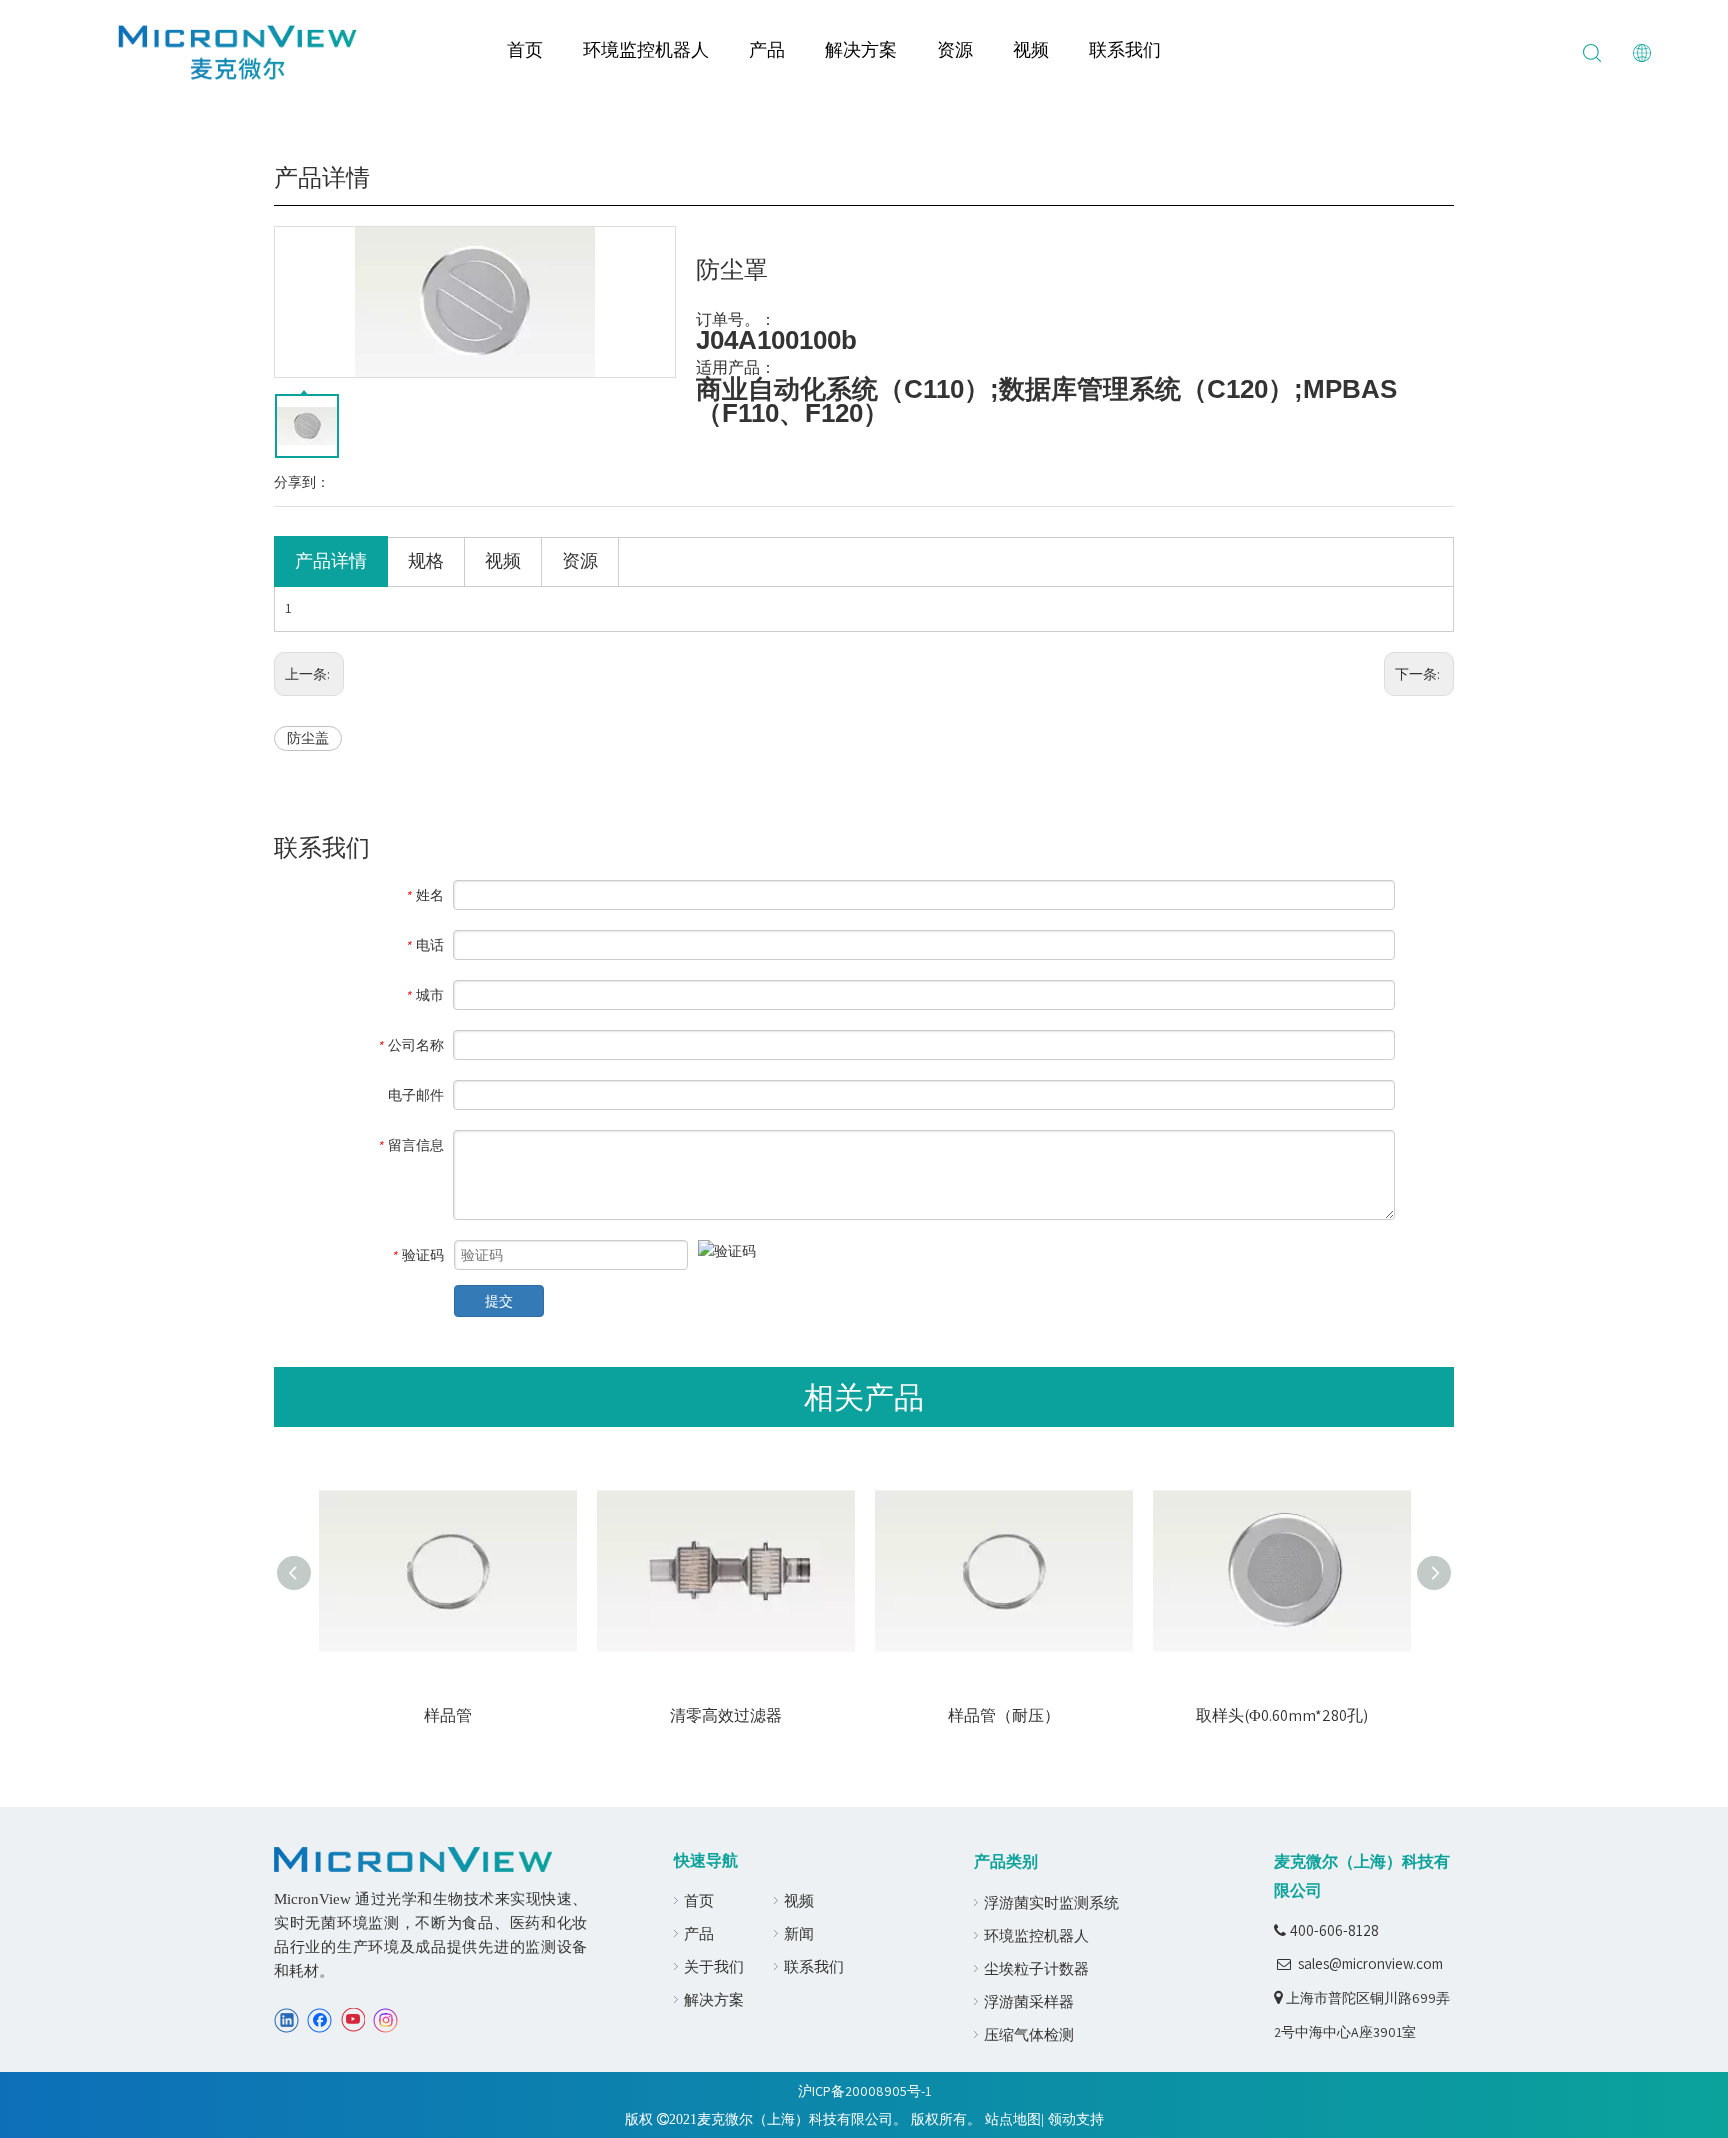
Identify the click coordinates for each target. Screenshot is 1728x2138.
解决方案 (861, 49)
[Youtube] (352, 2020)
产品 (767, 49)
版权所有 (939, 2119)
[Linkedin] (286, 2020)
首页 (525, 49)
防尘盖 (308, 738)
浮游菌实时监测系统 (1051, 1902)
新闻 (799, 1933)
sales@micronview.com (1370, 1963)
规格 (426, 560)
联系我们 (1125, 49)
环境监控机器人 (646, 49)
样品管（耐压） (1004, 1715)
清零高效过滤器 (726, 1715)
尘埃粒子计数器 (1036, 1968)
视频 (1031, 49)
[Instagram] (386, 2020)
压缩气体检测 (1029, 2034)
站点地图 (1013, 2119)
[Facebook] (319, 2020)
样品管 (448, 1715)
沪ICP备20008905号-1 (864, 2091)
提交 (499, 1301)
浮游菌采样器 (1029, 2001)
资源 (955, 49)
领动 (1062, 2119)
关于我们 (714, 1966)
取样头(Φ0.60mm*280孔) (1282, 1715)
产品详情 (331, 560)
